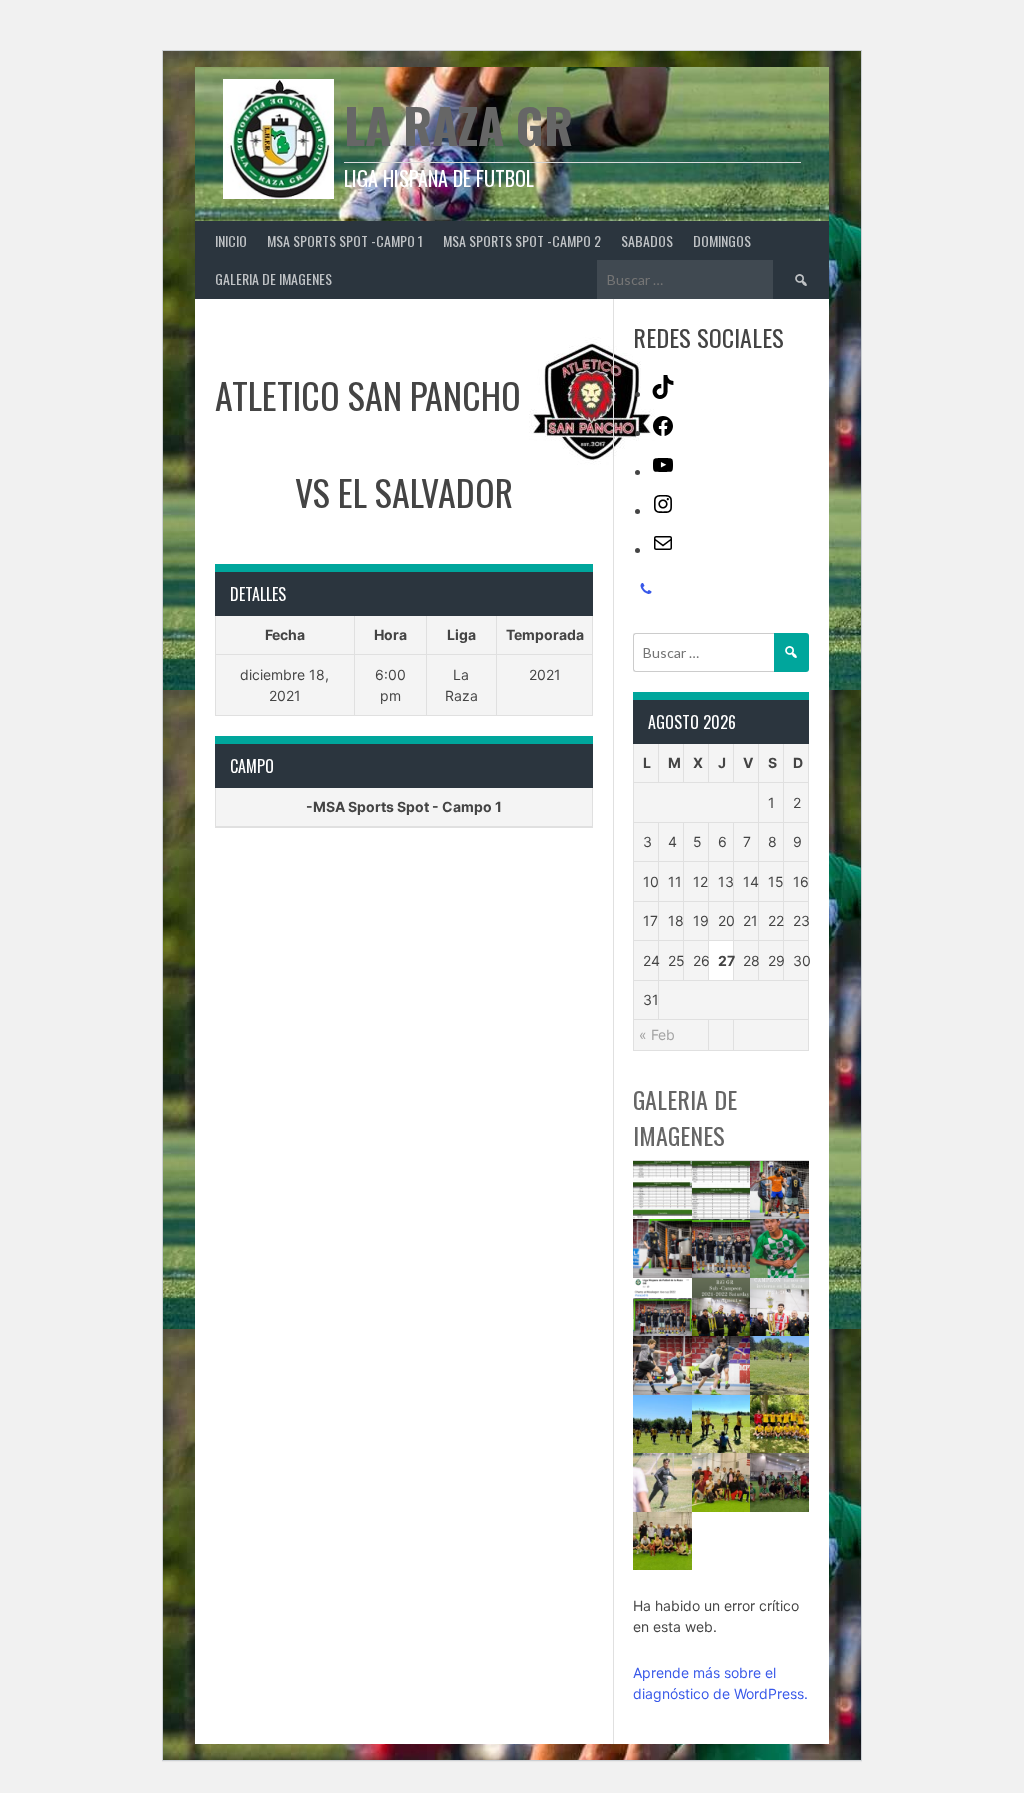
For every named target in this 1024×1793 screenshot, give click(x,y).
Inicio (231, 240)
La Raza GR (458, 124)
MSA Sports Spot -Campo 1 (345, 240)
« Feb (657, 1034)
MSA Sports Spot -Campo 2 (522, 240)
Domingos (722, 240)
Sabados (647, 240)
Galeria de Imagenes (273, 278)
